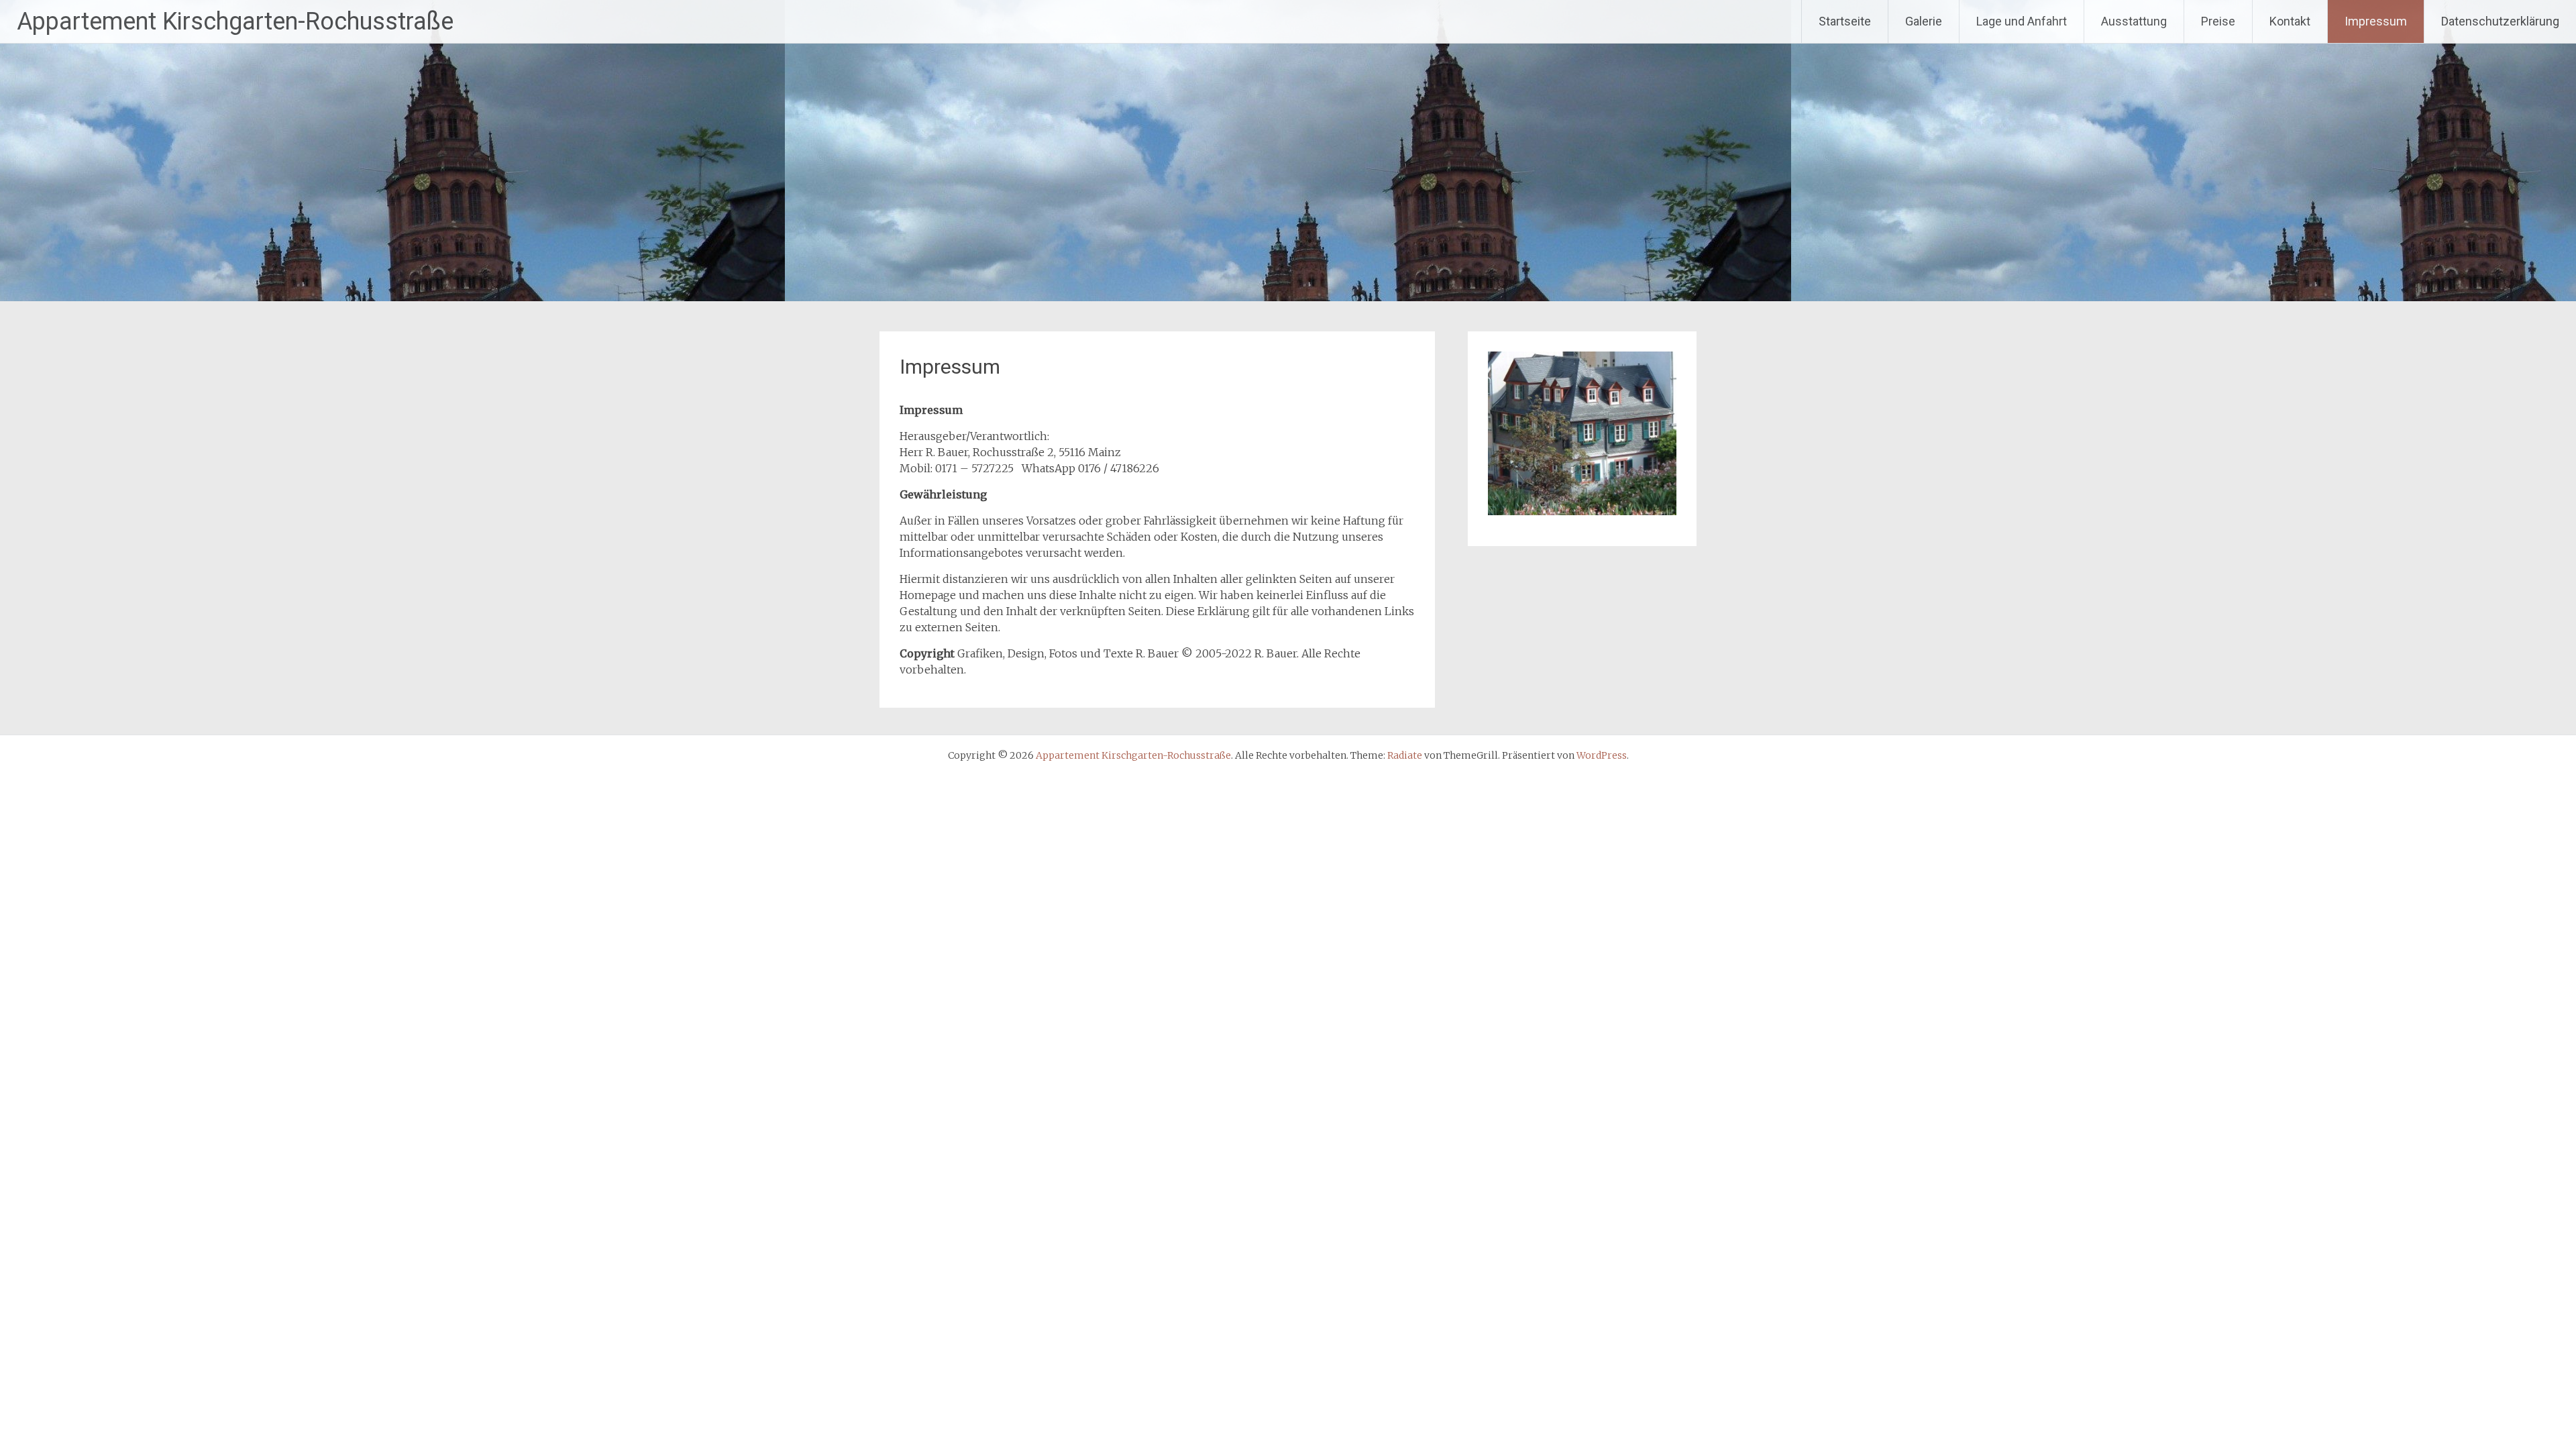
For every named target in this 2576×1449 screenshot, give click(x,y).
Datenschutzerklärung (2500, 21)
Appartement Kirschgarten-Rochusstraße (235, 21)
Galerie (1924, 21)
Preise (2218, 21)
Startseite (1845, 21)
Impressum (2376, 21)
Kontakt (2290, 21)
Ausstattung (2134, 21)
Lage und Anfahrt (2022, 21)
